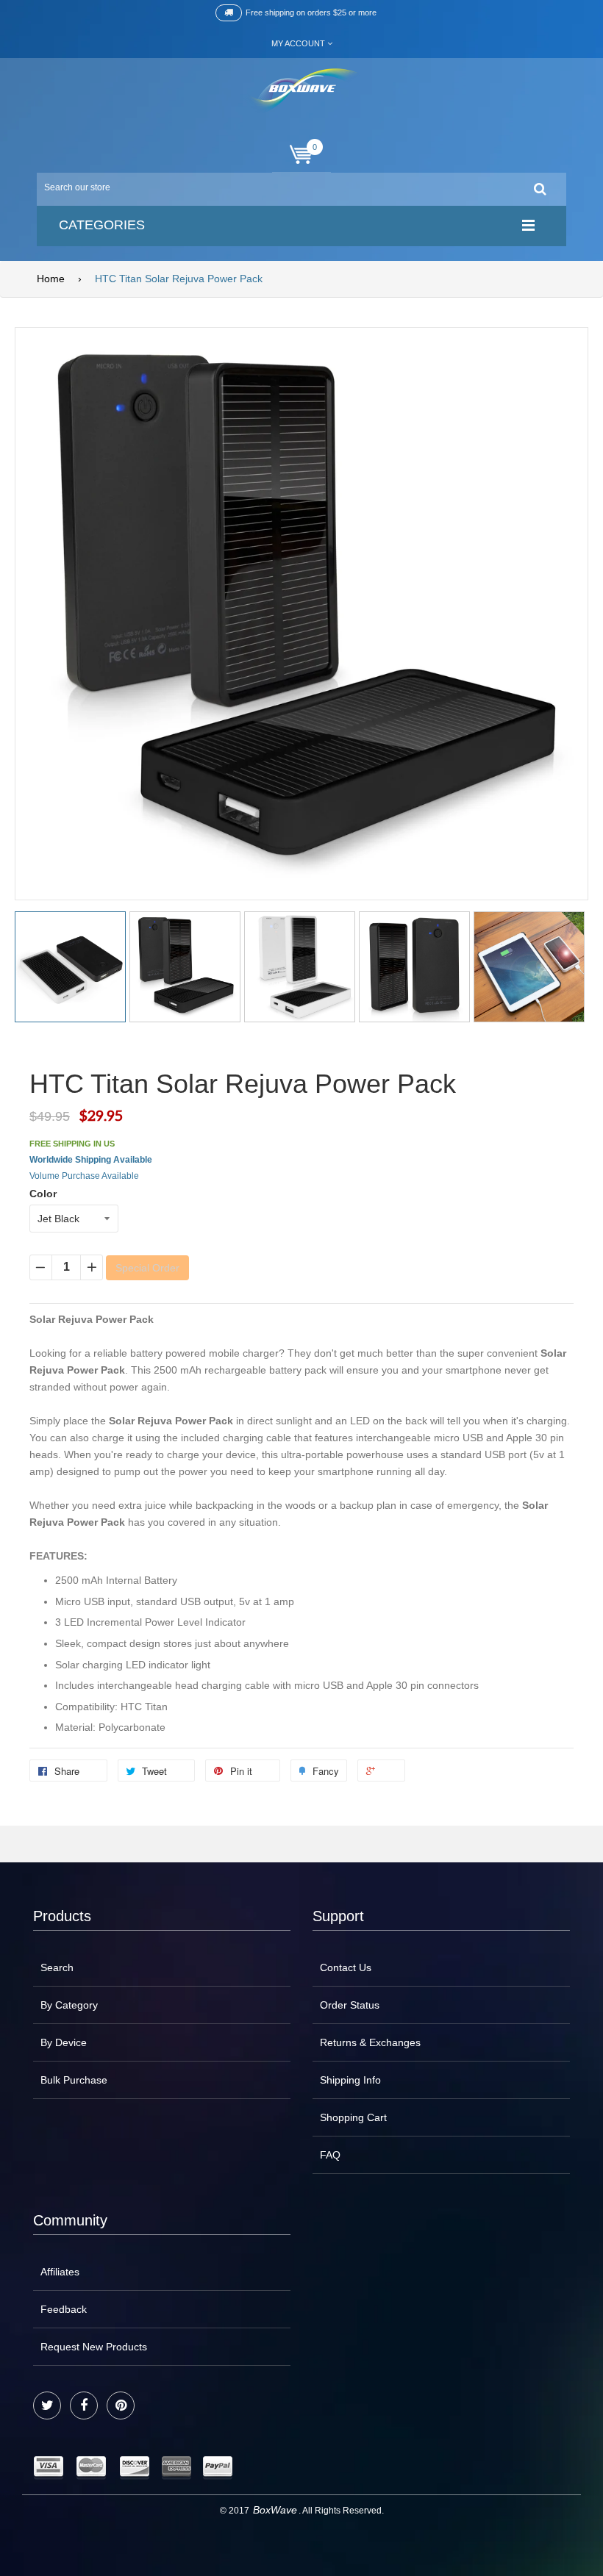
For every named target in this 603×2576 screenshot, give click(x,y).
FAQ (330, 2155)
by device (64, 2042)
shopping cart (353, 2117)
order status (350, 2005)
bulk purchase (74, 2080)
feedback (64, 2309)
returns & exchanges (370, 2042)
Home (51, 279)
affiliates (60, 2272)
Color (43, 1194)
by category (69, 2005)
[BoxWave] (302, 91)
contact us (346, 1967)
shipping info (350, 2080)
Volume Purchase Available (84, 1176)
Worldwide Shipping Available (91, 1160)
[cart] (301, 155)
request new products (94, 2347)
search (57, 1967)
